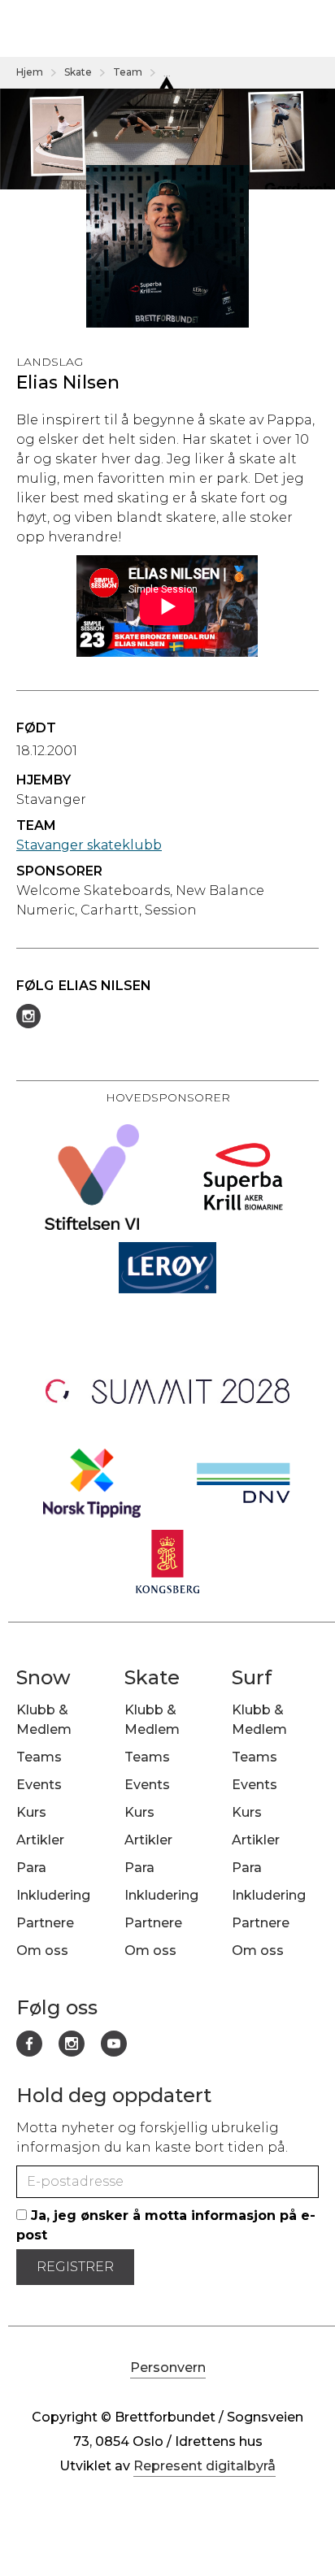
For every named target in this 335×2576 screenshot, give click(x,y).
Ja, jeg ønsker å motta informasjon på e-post (166, 2225)
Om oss (42, 1950)
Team (128, 72)
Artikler (40, 1840)
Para (31, 1868)
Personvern (168, 2367)
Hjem (30, 72)
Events (39, 1785)
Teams (39, 1757)
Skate (78, 72)
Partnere (45, 1923)
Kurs (31, 1812)
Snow (44, 1677)
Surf (252, 1677)
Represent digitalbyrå (204, 2466)
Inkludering (53, 1895)
